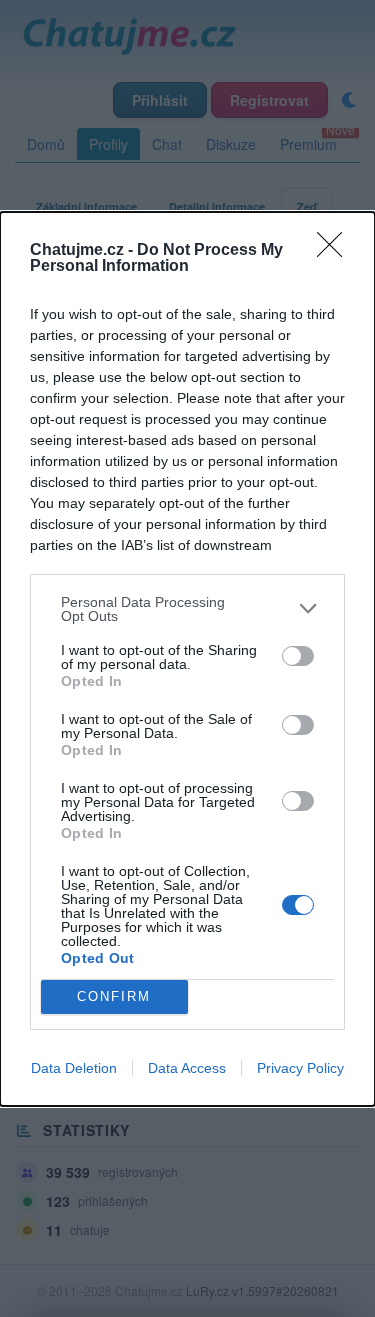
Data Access (187, 1068)
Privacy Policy (300, 1068)
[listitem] (187, 609)
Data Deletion (74, 1068)
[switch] (298, 656)
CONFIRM (114, 996)
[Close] (336, 251)
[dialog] (187, 659)
